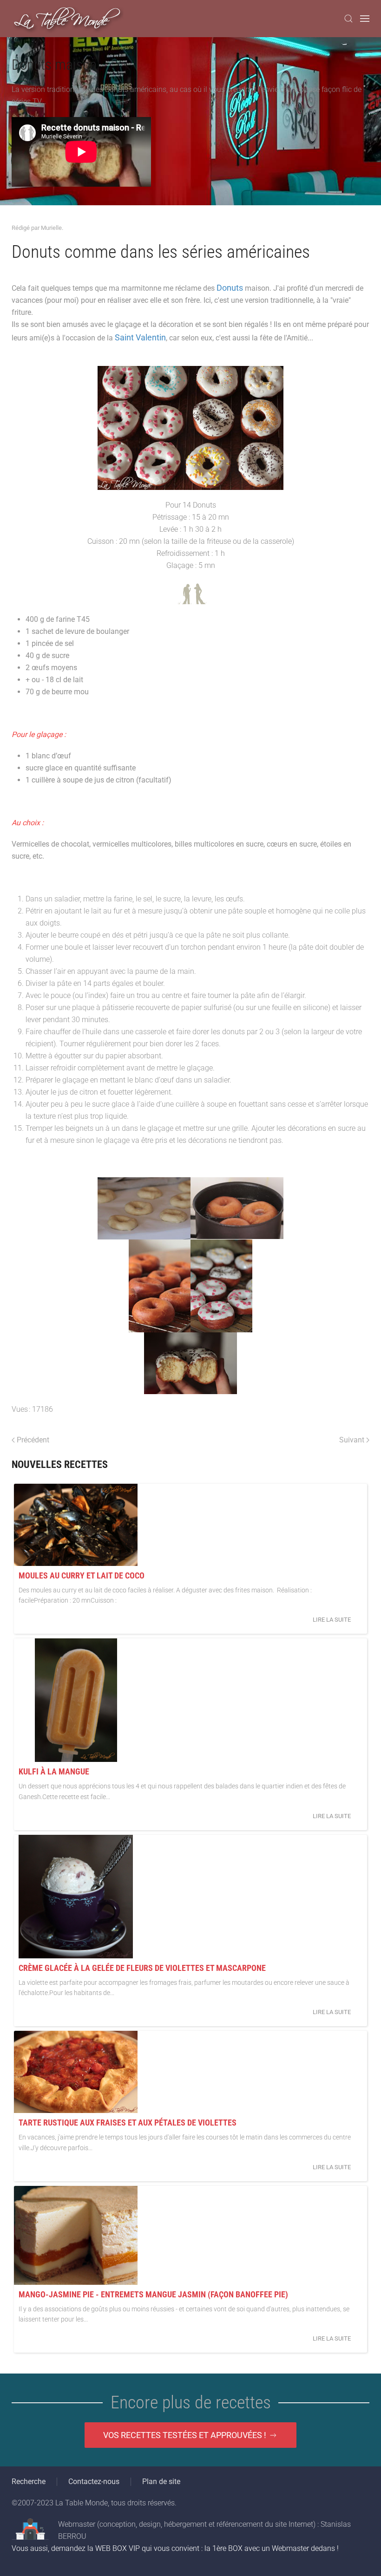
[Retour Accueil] (68, 19)
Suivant (352, 1440)
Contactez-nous (94, 2481)
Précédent (33, 1440)
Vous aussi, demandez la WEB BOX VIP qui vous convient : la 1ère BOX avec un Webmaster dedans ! (175, 2548)
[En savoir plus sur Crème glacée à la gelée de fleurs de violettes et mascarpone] (76, 1897)
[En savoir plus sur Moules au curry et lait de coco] (76, 1525)
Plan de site (161, 2481)
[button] (348, 19)
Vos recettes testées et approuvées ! (185, 2435)
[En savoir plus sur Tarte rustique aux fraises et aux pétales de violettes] (76, 2072)
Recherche (29, 2481)
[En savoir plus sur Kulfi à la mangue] (76, 1700)
